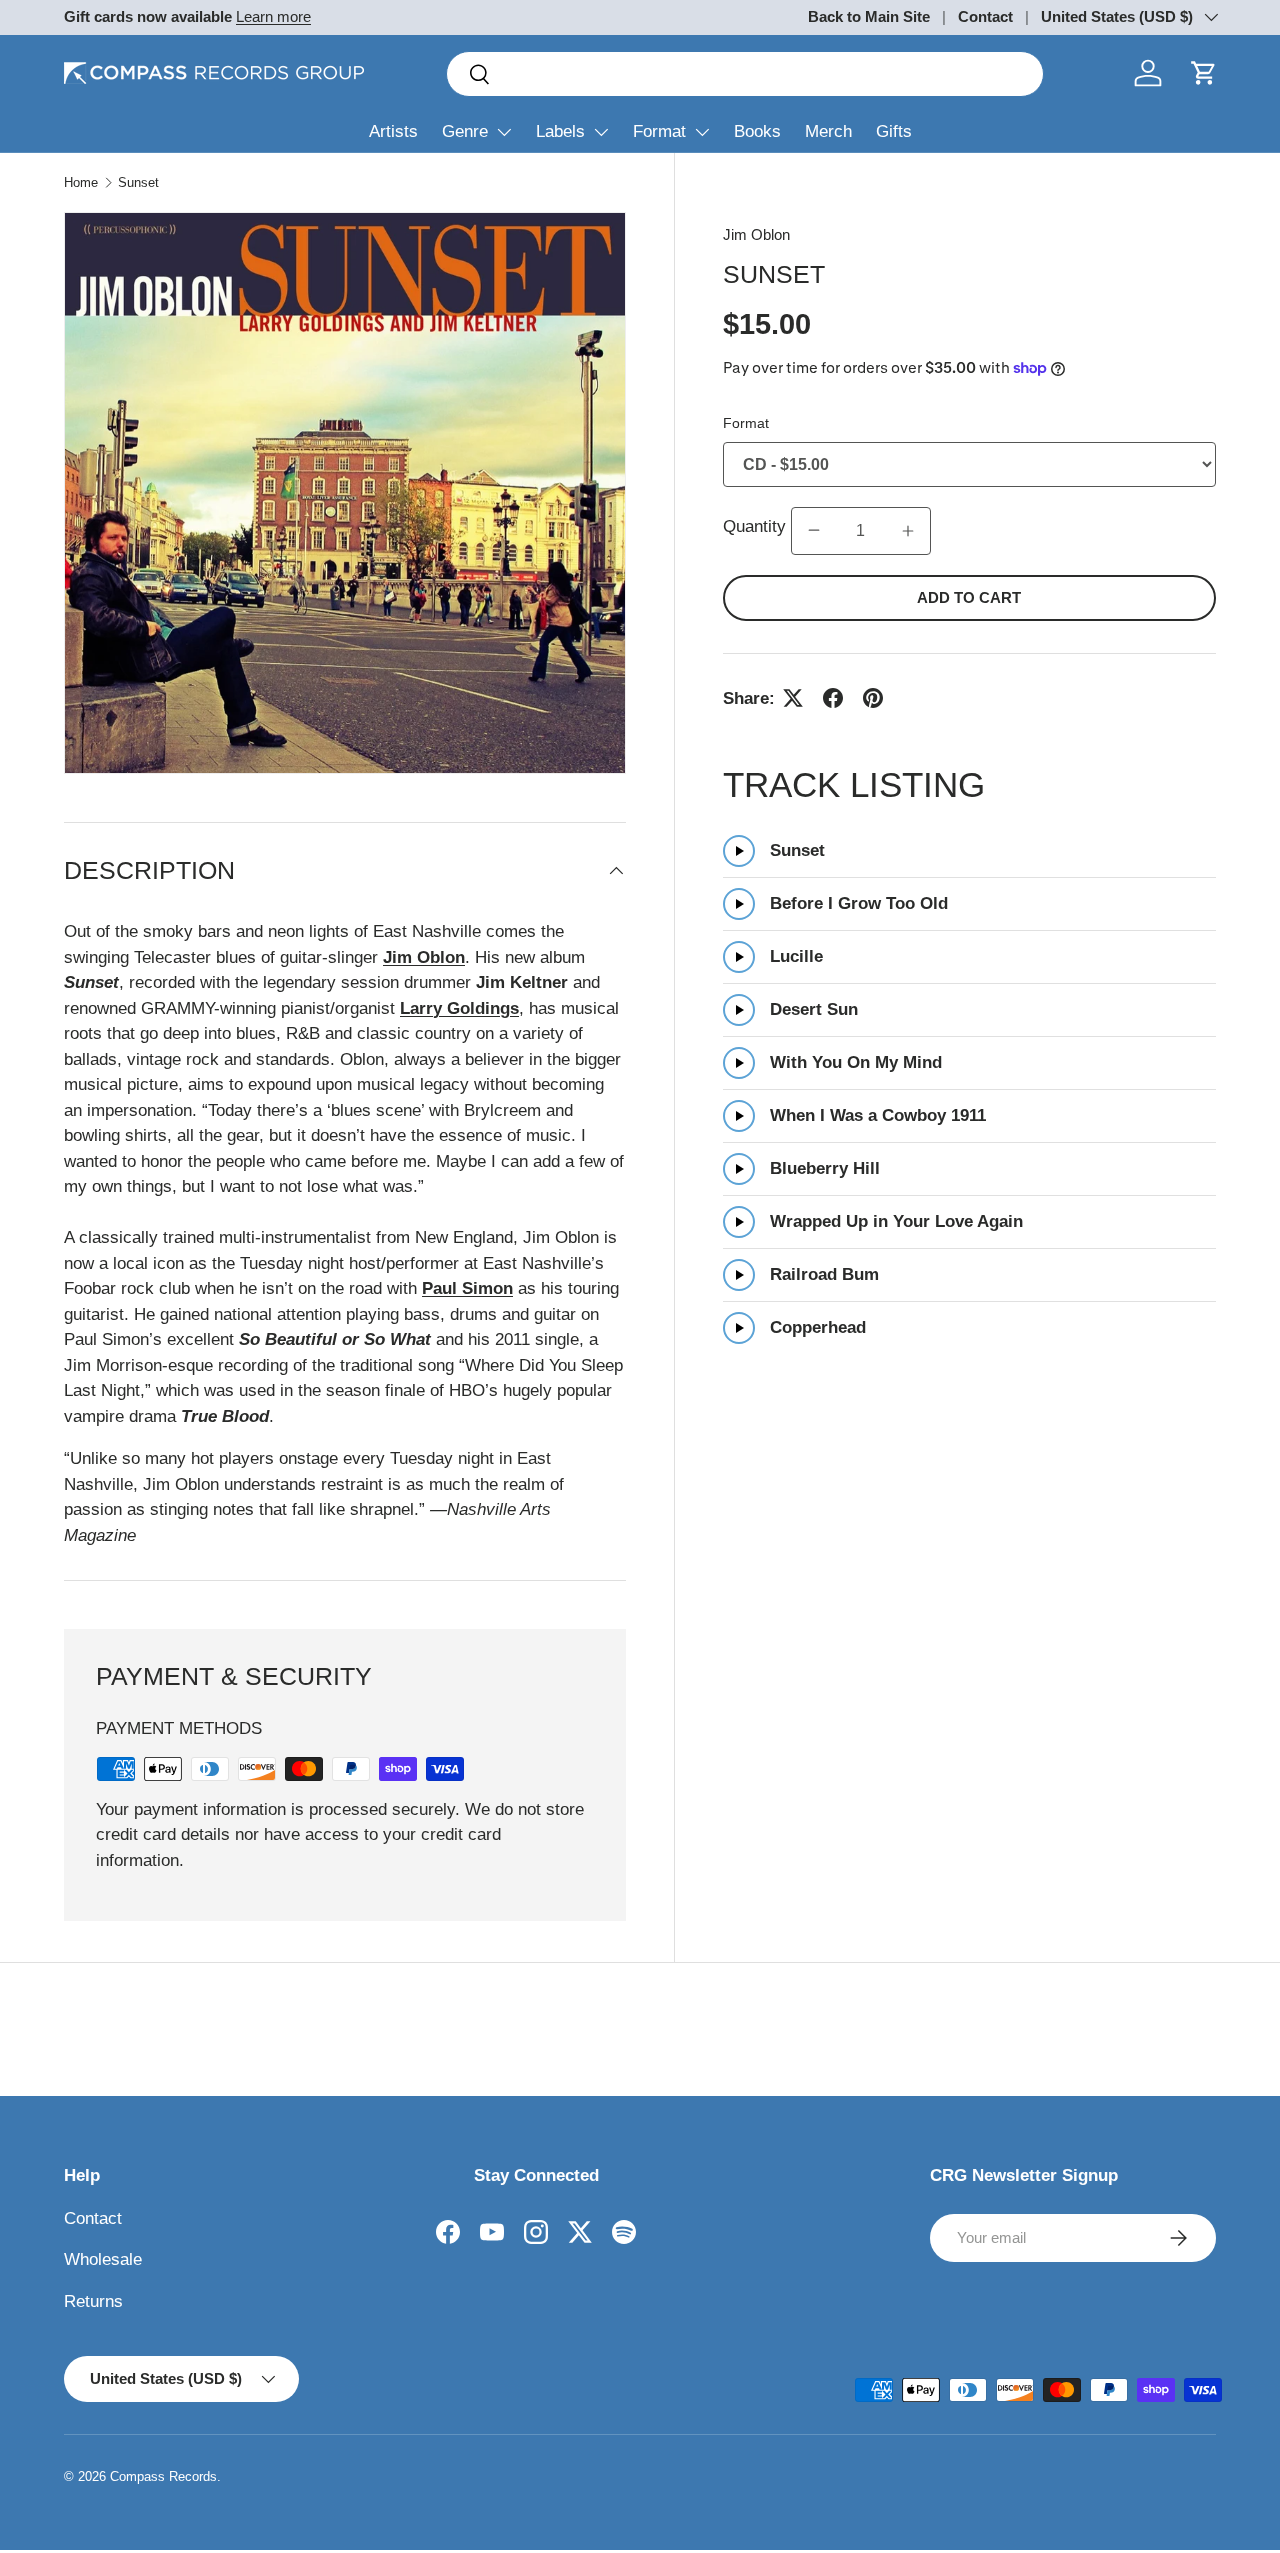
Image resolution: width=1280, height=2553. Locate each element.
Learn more (273, 16)
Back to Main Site (869, 16)
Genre (465, 131)
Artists (393, 131)
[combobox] (745, 74)
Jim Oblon (756, 234)
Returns (93, 2301)
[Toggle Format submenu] (702, 132)
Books (757, 131)
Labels (560, 131)
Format (659, 131)
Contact (985, 16)
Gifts (894, 131)
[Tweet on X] (793, 698)
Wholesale (103, 2259)
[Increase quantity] (908, 531)
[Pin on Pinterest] (873, 698)
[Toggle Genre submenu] (504, 132)
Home (81, 182)
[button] (1204, 73)
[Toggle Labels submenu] (601, 132)
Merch (828, 131)
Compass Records (163, 2476)
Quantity (757, 526)
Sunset (138, 182)
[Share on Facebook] (833, 698)
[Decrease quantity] (814, 531)
